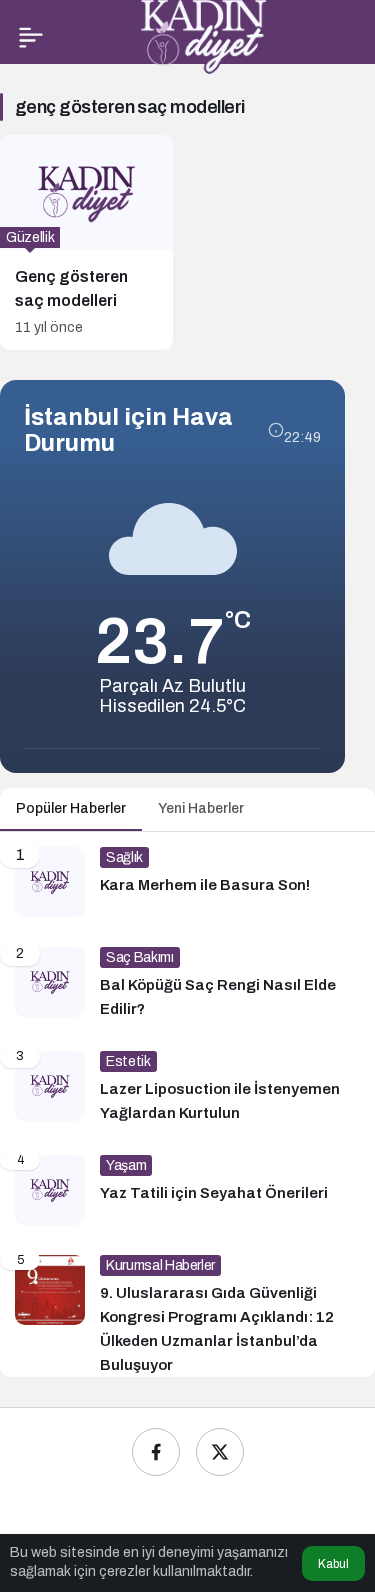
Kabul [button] (333, 1564)
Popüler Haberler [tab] (71, 808)
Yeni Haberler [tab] (201, 808)
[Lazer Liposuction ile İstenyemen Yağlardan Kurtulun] (187, 1088)
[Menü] (31, 37)
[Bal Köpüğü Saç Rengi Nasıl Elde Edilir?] (187, 984)
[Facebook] (156, 1452)
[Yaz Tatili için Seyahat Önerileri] (187, 1190)
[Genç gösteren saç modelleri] (86, 242)
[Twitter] (220, 1452)
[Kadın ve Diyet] (203, 35)
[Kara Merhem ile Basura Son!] (187, 882)
